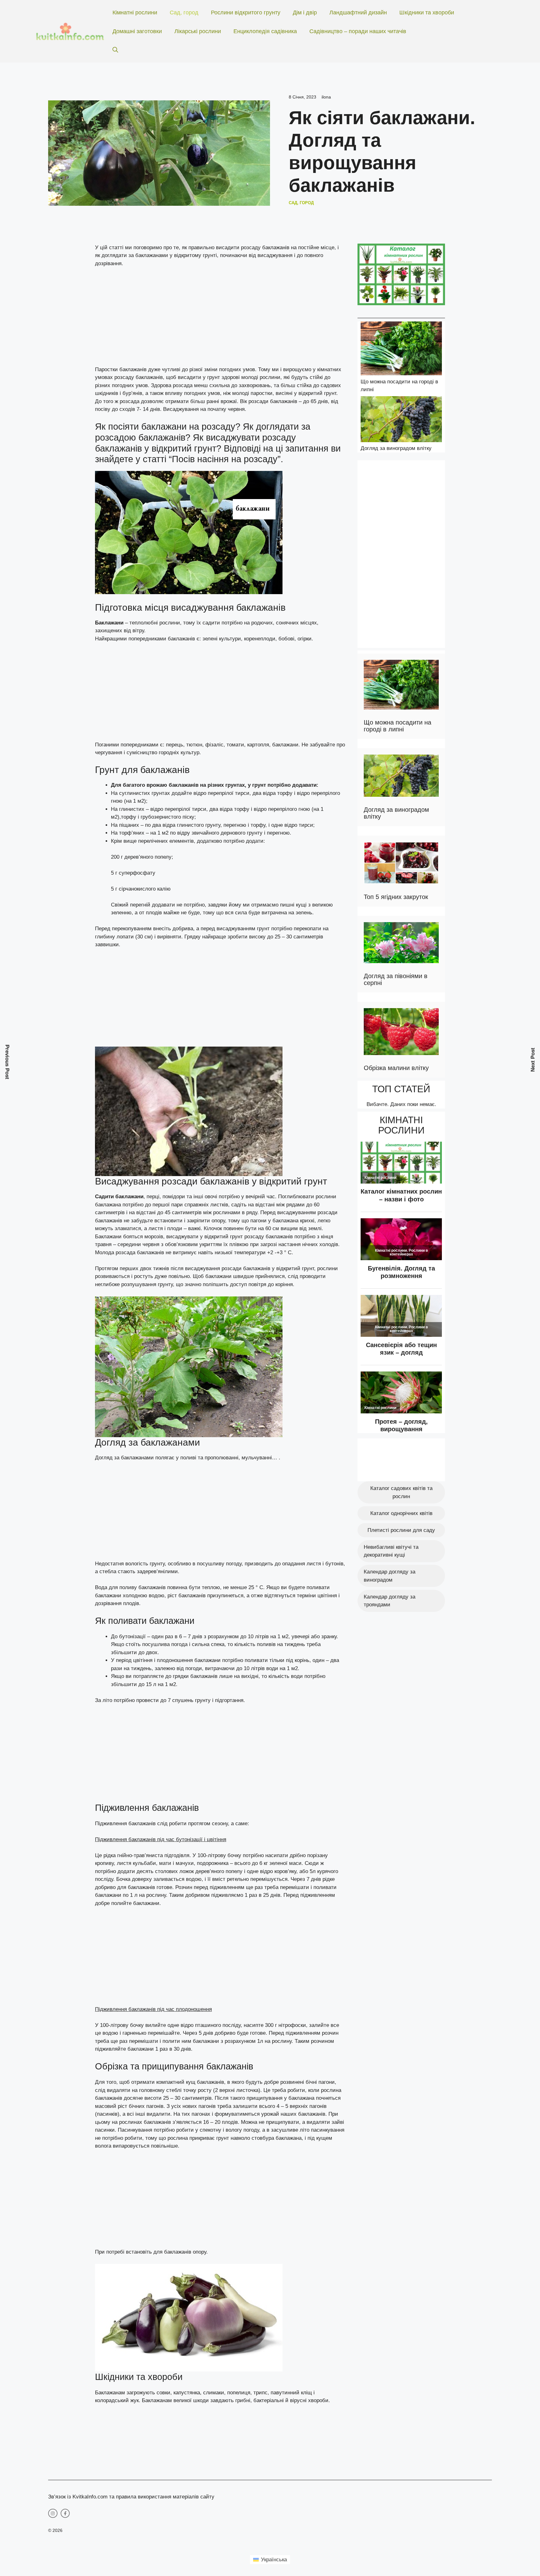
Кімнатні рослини (135, 13)
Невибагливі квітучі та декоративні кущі (391, 1551)
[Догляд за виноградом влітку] (401, 420)
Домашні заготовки (137, 31)
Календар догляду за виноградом (390, 1576)
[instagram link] (53, 2513)
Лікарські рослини (198, 31)
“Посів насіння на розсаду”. (226, 459)
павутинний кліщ (290, 2393)
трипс (260, 2393)
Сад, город (184, 13)
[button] (115, 50)
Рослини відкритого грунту (246, 13)
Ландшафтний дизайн (358, 13)
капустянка (187, 2393)
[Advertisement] (220, 319)
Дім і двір (305, 13)
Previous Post (7, 1062)
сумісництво (142, 753)
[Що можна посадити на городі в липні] (401, 349)
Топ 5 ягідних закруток (396, 897)
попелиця (238, 2393)
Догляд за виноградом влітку (396, 448)
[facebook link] (65, 2513)
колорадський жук (117, 2400)
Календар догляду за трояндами (390, 1601)
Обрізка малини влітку (396, 1068)
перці (152, 1197)
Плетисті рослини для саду (401, 1530)
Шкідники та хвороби (427, 13)
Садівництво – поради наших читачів (358, 31)
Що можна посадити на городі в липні (397, 726)
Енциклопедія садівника (265, 31)
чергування (109, 753)
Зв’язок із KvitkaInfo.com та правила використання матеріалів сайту (131, 2497)
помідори (174, 1197)
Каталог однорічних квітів (401, 1513)
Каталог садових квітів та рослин (401, 1492)
